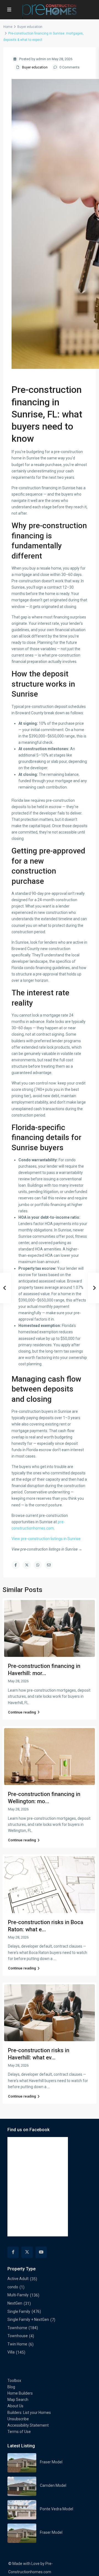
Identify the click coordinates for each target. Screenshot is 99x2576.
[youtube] (41, 2252)
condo (13, 2287)
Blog (11, 2387)
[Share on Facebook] (16, 1565)
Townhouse (18, 2336)
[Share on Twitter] (27, 1565)
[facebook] (13, 2252)
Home (8, 27)
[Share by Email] (49, 1565)
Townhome (17, 2328)
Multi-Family (18, 2295)
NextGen (15, 2303)
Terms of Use (19, 2432)
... (55, 1959)
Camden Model (53, 2485)
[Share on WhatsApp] (38, 1565)
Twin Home (17, 2344)
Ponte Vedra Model (57, 2509)
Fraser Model (51, 2462)
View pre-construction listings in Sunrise (46, 1539)
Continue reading (22, 1712)
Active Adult (18, 2279)
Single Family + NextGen (28, 2320)
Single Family (19, 2311)
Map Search (18, 2400)
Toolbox (14, 2381)
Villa (11, 2352)
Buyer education (30, 27)
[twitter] (27, 2252)
